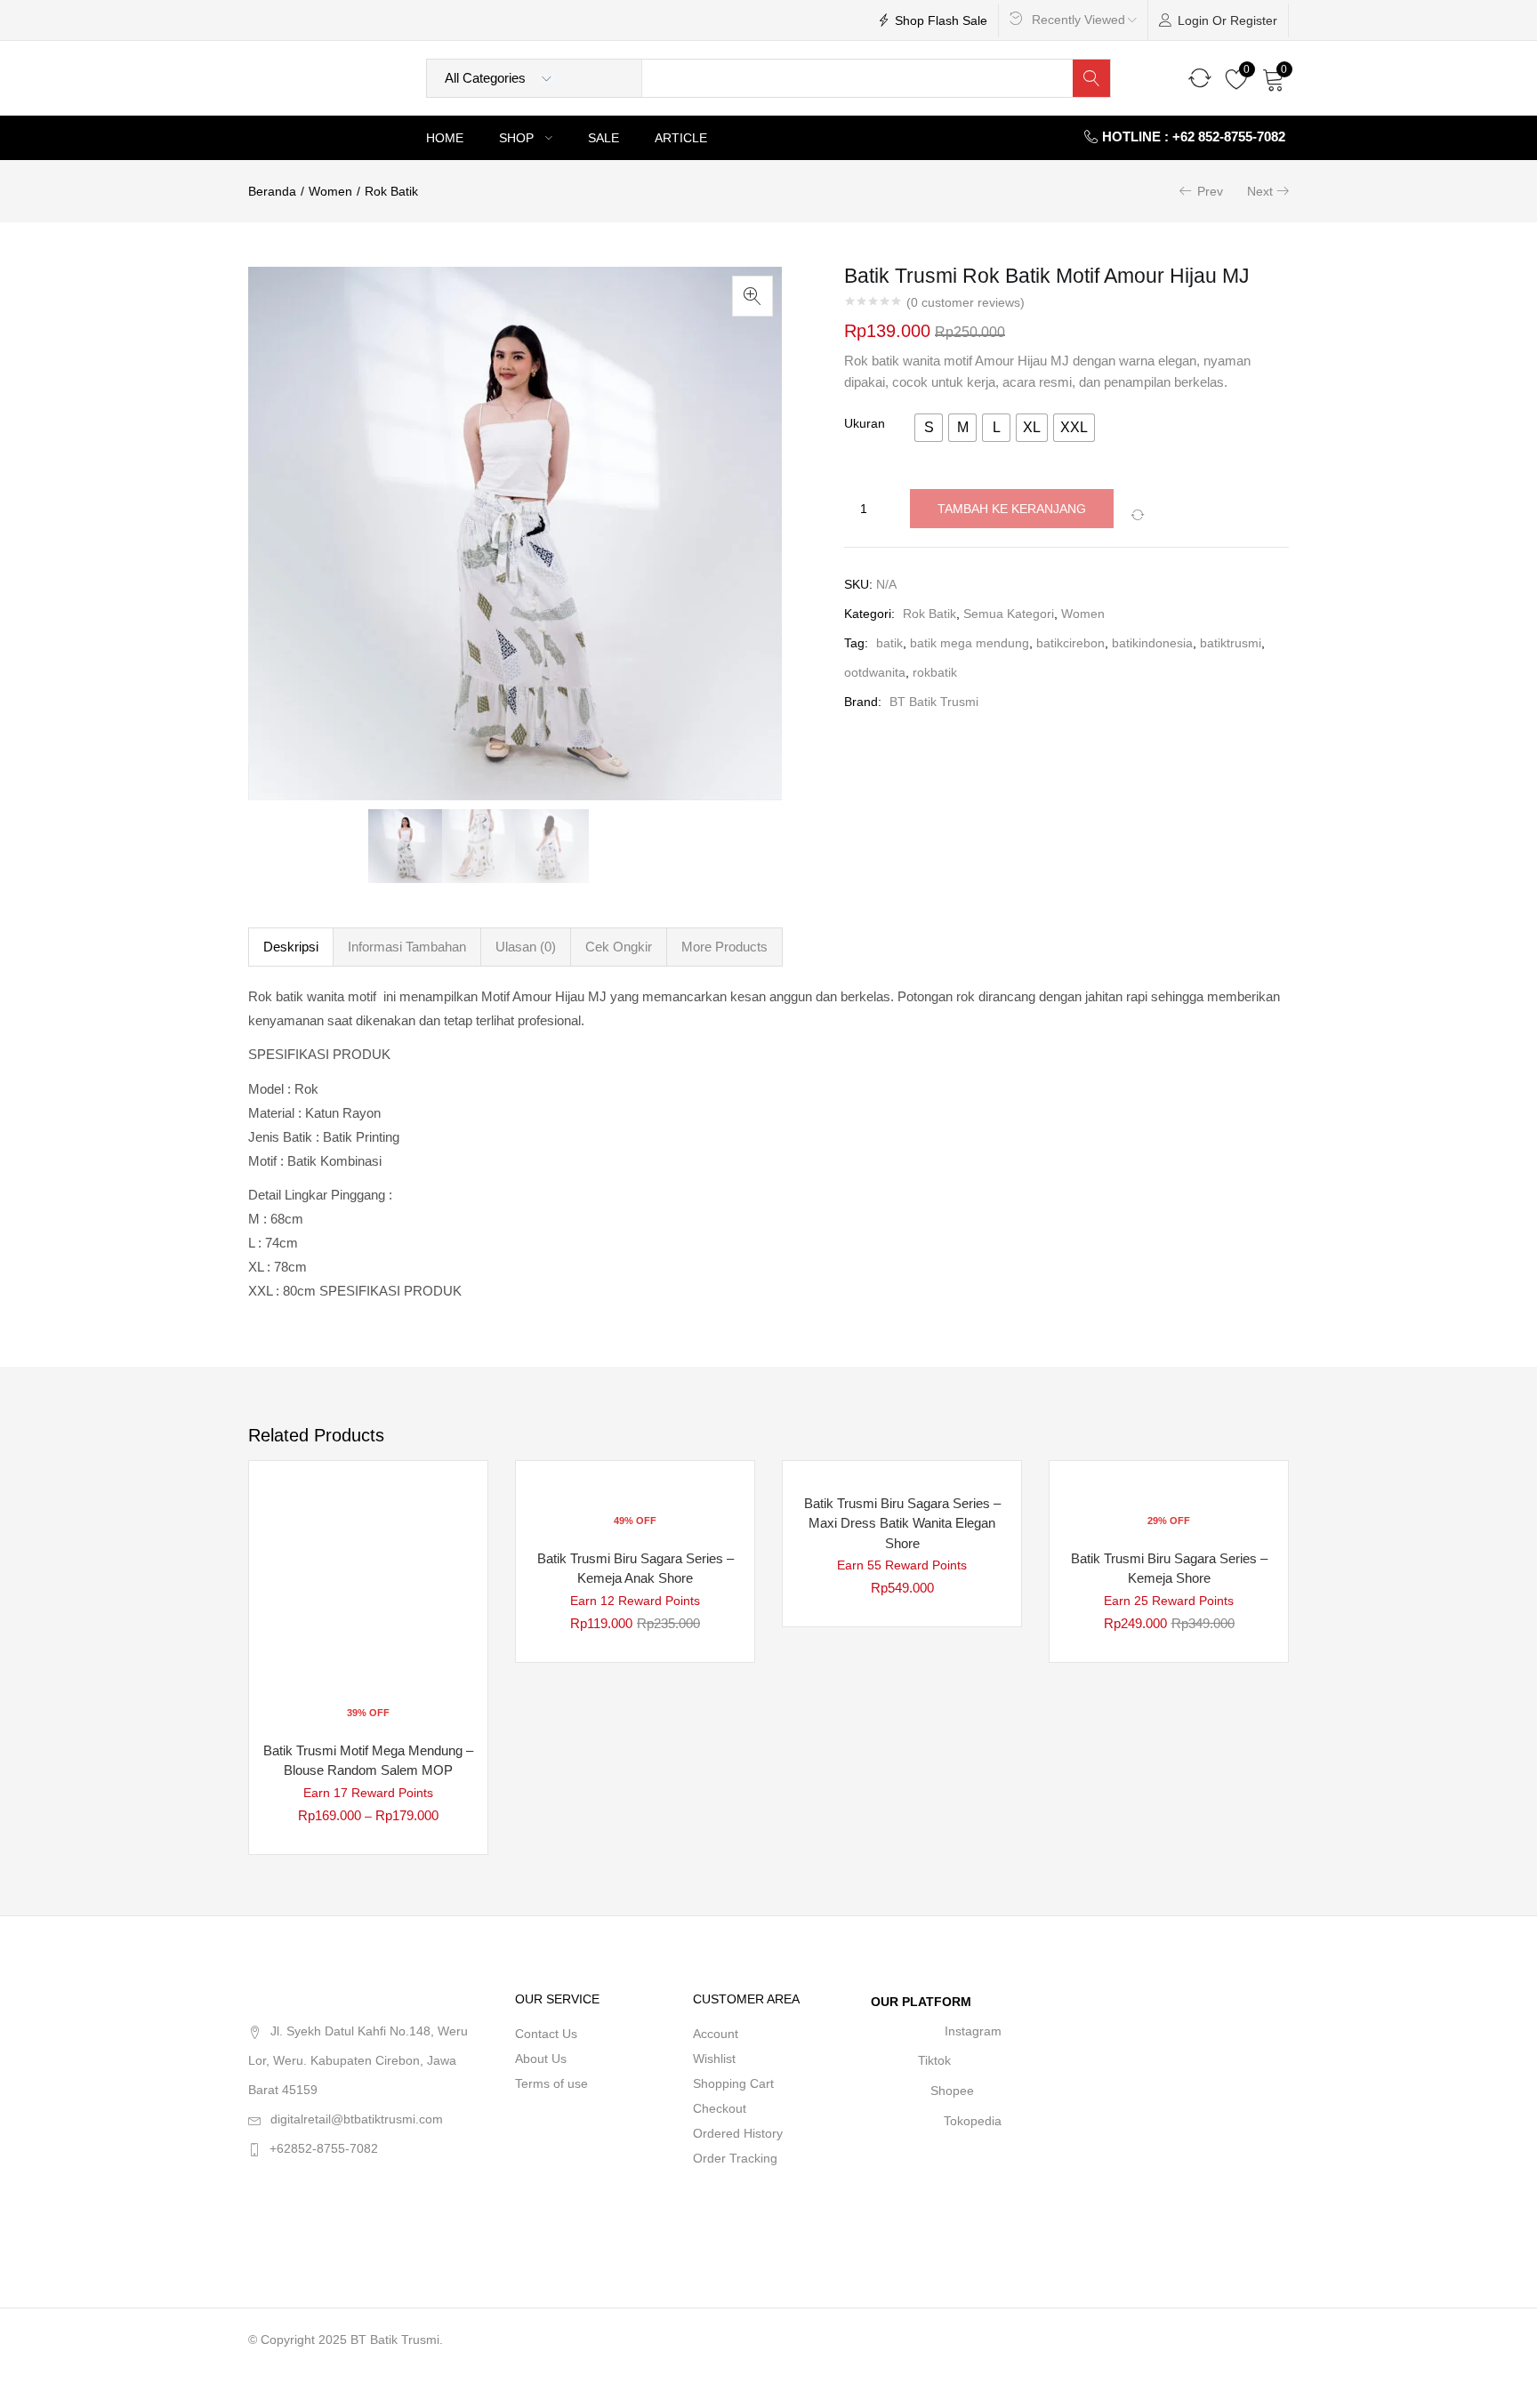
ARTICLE (681, 138)
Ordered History (738, 2133)
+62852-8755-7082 (324, 2148)
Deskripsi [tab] (291, 947)
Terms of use (551, 2083)
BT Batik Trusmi (934, 702)
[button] (1274, 78)
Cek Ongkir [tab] (619, 947)
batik (889, 643)
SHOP (518, 138)
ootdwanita (875, 672)
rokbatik (935, 672)
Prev (1210, 191)
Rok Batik (391, 191)
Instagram (973, 2031)
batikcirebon (1070, 643)
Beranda (272, 191)
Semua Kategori (1009, 614)
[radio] (929, 428)
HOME (445, 138)
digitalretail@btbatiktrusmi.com (357, 2119)
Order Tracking (735, 2158)
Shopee (952, 2091)
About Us (541, 2059)
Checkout (720, 2108)
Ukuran (865, 423)
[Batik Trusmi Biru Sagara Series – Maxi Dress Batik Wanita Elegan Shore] (902, 1473)
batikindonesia (1152, 643)
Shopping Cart (733, 2083)
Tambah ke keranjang (1012, 509)
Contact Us (546, 2034)
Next (1260, 191)
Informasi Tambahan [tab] (407, 947)
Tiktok (934, 2060)
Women (330, 191)
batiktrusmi (1231, 643)
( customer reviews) (966, 302)
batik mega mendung (970, 643)
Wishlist (714, 2059)
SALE (604, 138)
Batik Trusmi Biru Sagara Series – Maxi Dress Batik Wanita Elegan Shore (902, 1523)
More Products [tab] (724, 947)
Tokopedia (973, 2121)
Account (716, 2034)
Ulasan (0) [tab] (526, 947)
